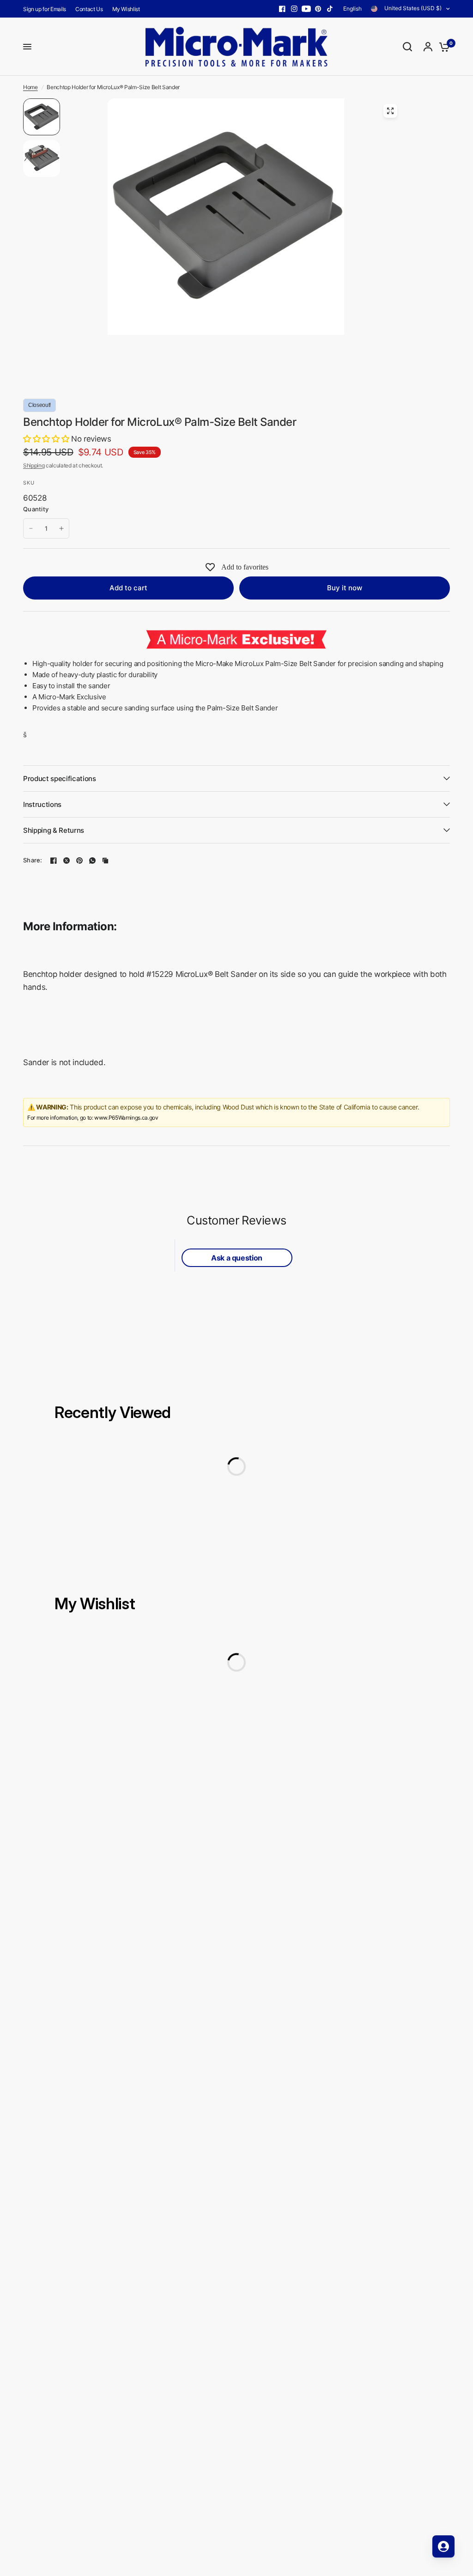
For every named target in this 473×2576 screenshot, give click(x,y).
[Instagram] (294, 9)
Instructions (42, 804)
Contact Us (89, 9)
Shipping (34, 465)
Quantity (36, 509)
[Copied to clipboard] (105, 861)
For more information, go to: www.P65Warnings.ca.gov (93, 1118)
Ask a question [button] (237, 1258)
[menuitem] (47, 9)
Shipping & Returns (54, 830)
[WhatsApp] (92, 861)
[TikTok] (330, 9)
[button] (47, 439)
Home (30, 87)
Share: (33, 860)
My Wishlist (126, 9)
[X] (67, 861)
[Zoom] (390, 111)
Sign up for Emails (45, 9)
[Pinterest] (318, 9)
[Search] (407, 47)
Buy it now (345, 588)
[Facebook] (282, 9)
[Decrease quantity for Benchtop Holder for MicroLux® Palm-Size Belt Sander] (31, 528)
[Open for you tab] (443, 2546)
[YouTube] (306, 9)
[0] (442, 47)
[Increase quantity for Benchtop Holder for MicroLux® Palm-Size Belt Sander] (61, 528)
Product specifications (60, 779)
